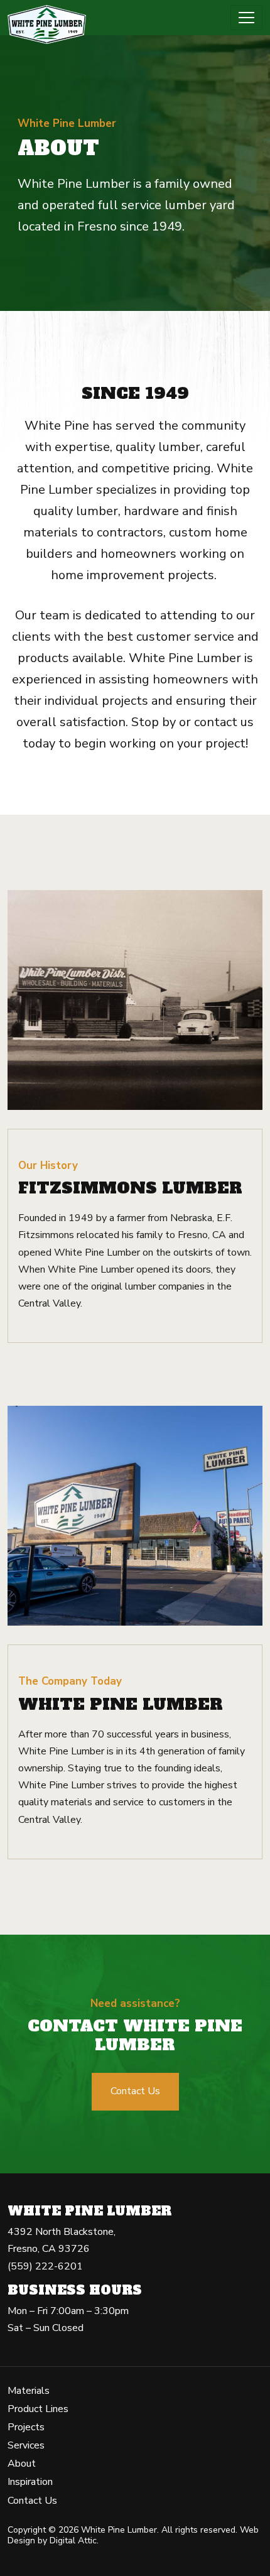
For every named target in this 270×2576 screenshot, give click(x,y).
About (22, 2464)
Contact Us (135, 2091)
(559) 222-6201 (45, 2266)
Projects (26, 2427)
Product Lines (38, 2409)
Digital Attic (73, 2541)
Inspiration (30, 2482)
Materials (29, 2391)
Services (26, 2445)
